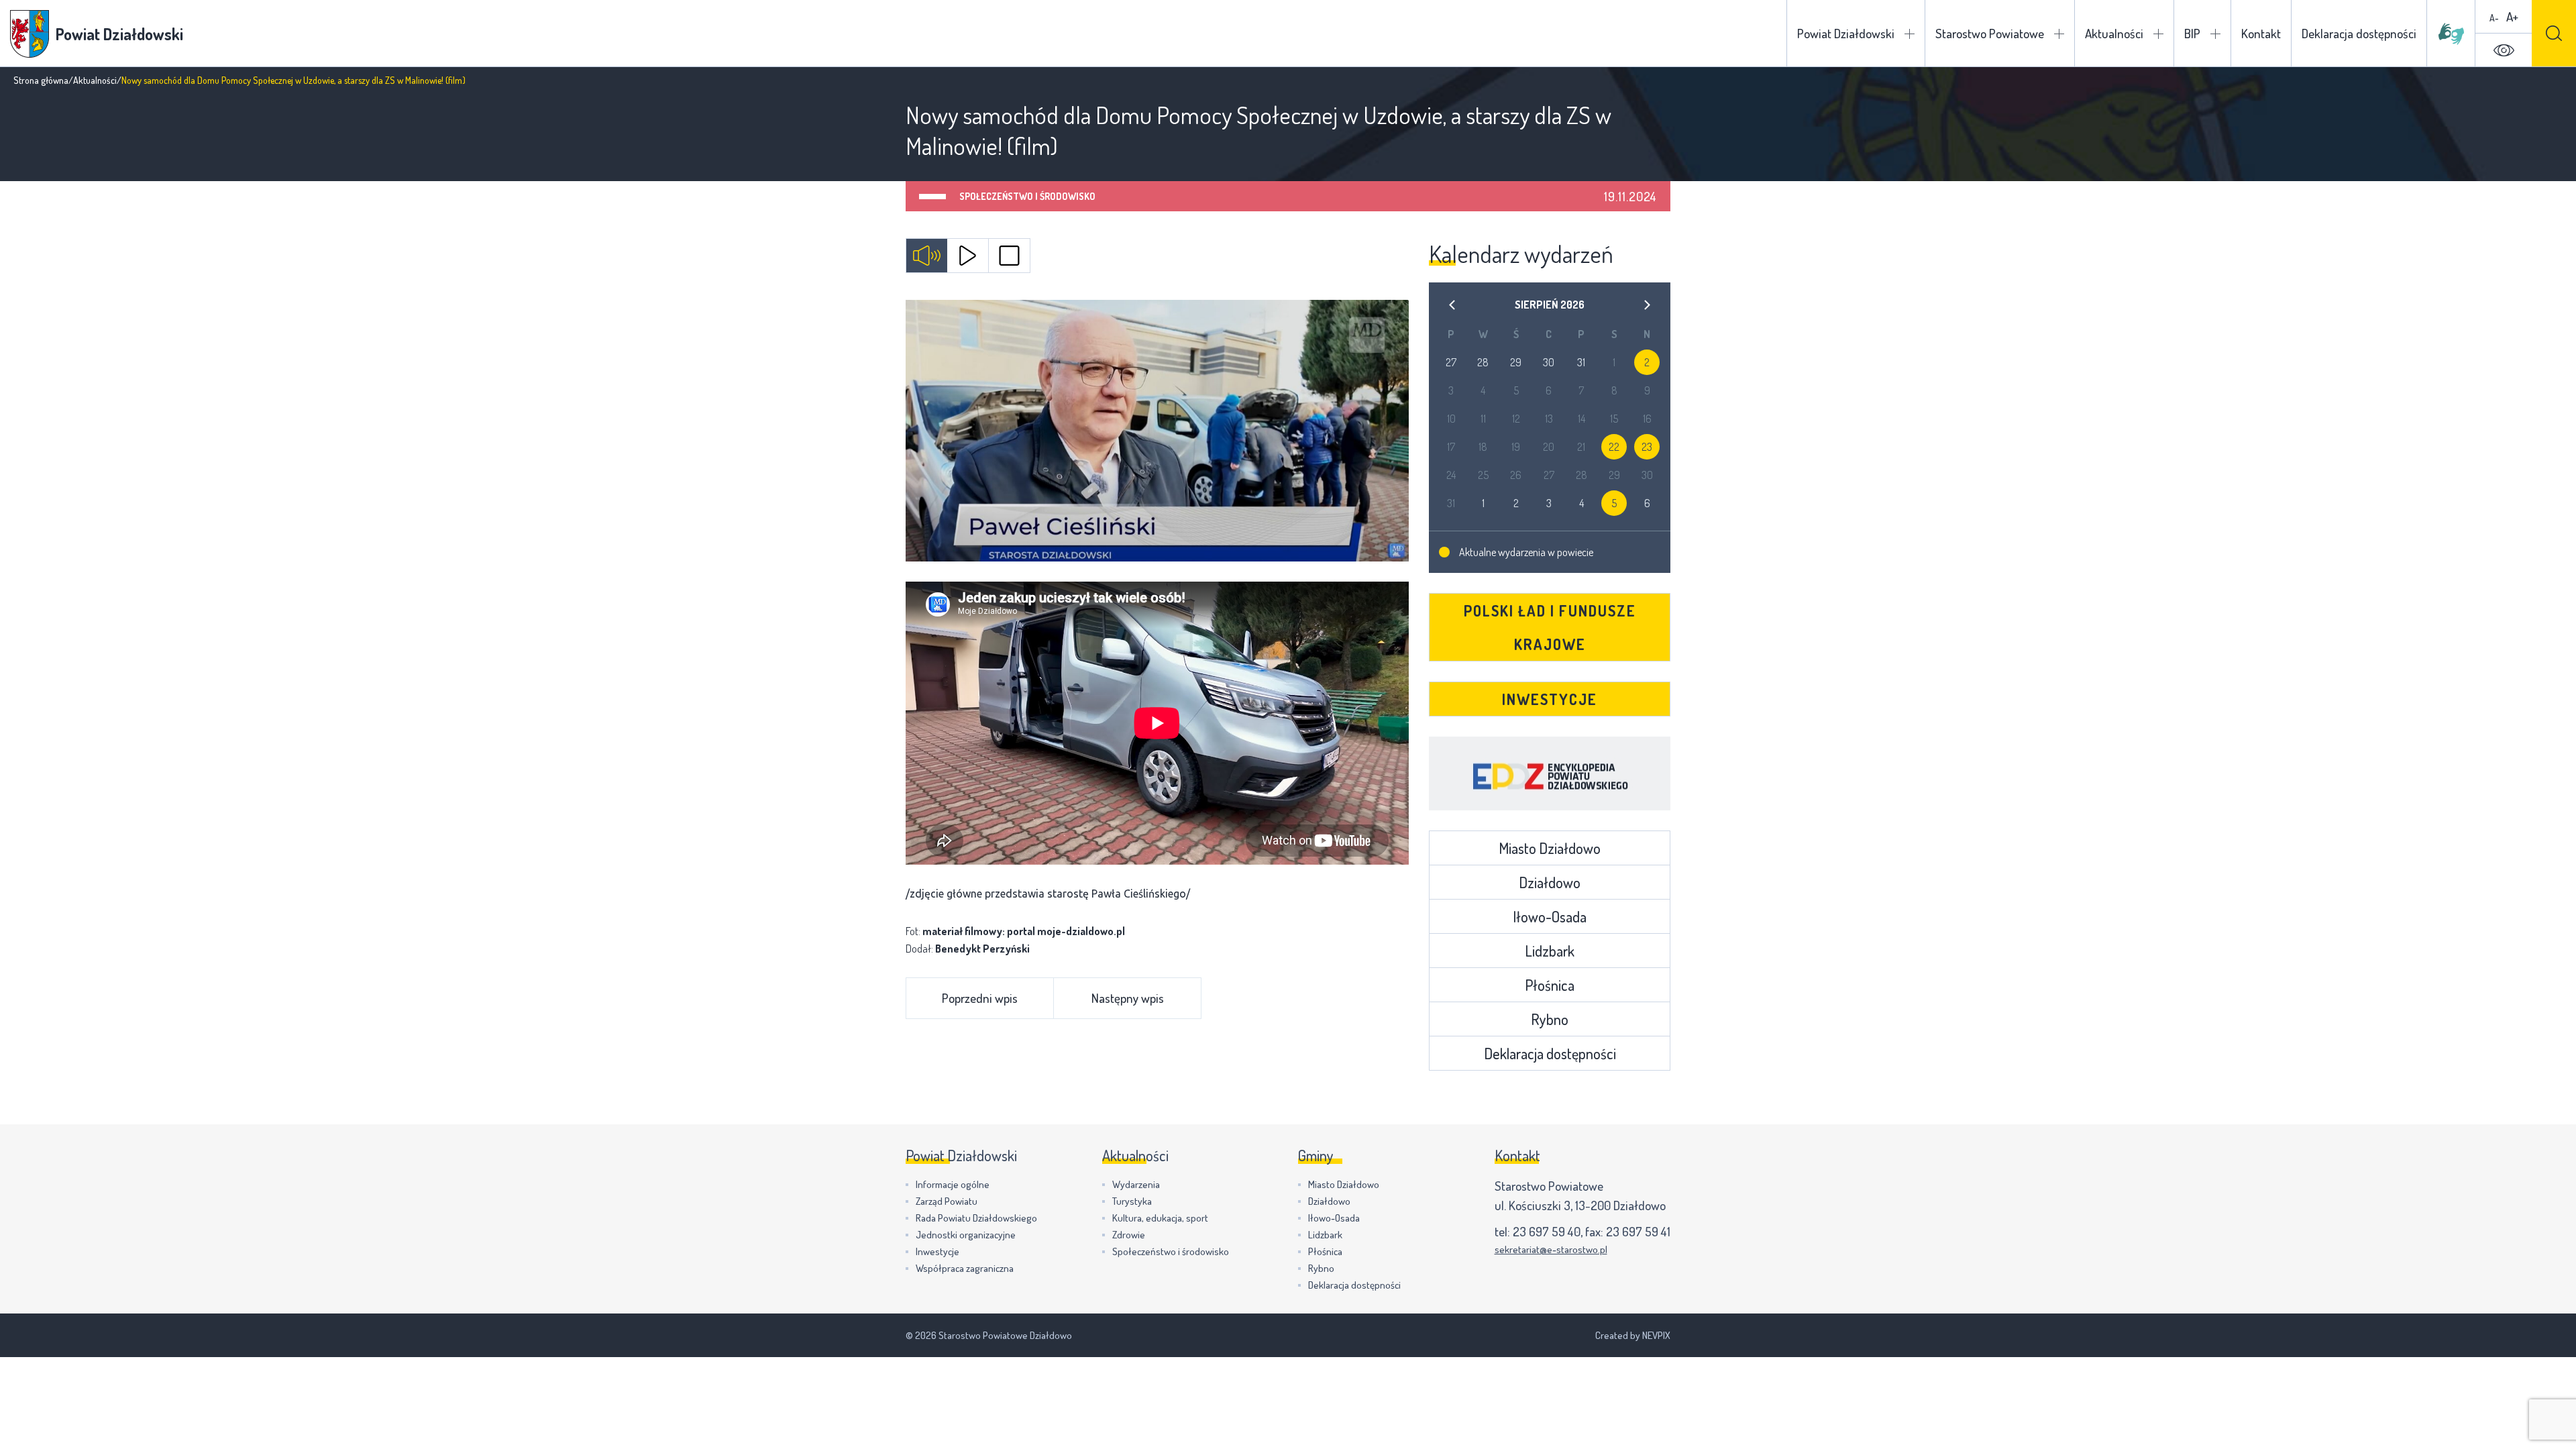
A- (2494, 18)
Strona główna (41, 80)
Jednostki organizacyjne (966, 1235)
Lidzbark (1550, 951)
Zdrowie (1129, 1235)
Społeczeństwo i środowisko (1027, 196)
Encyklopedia (1550, 773)
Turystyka (1132, 1201)
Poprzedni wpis (980, 998)
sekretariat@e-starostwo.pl (1551, 1249)
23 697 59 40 (1547, 1231)
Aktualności (2114, 33)
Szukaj (2554, 33)
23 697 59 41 (1638, 1231)
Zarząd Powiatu (947, 1201)
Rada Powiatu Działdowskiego (976, 1218)
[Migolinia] (2451, 34)
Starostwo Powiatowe (1990, 33)
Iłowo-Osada (1550, 916)
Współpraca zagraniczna (965, 1268)
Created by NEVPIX (1633, 1335)
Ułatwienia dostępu (2504, 50)
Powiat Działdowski (1846, 33)
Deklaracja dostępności (2359, 33)
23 (1647, 447)
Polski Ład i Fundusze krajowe (1550, 627)
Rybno (1550, 1019)
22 (1614, 447)
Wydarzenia (1136, 1184)
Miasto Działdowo (1550, 848)
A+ (2512, 16)
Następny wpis (1128, 998)
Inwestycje (1550, 699)
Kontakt (2261, 33)
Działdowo (1550, 882)
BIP (2192, 33)
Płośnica (1550, 985)
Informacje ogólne (953, 1184)
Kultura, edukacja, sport (1160, 1218)
